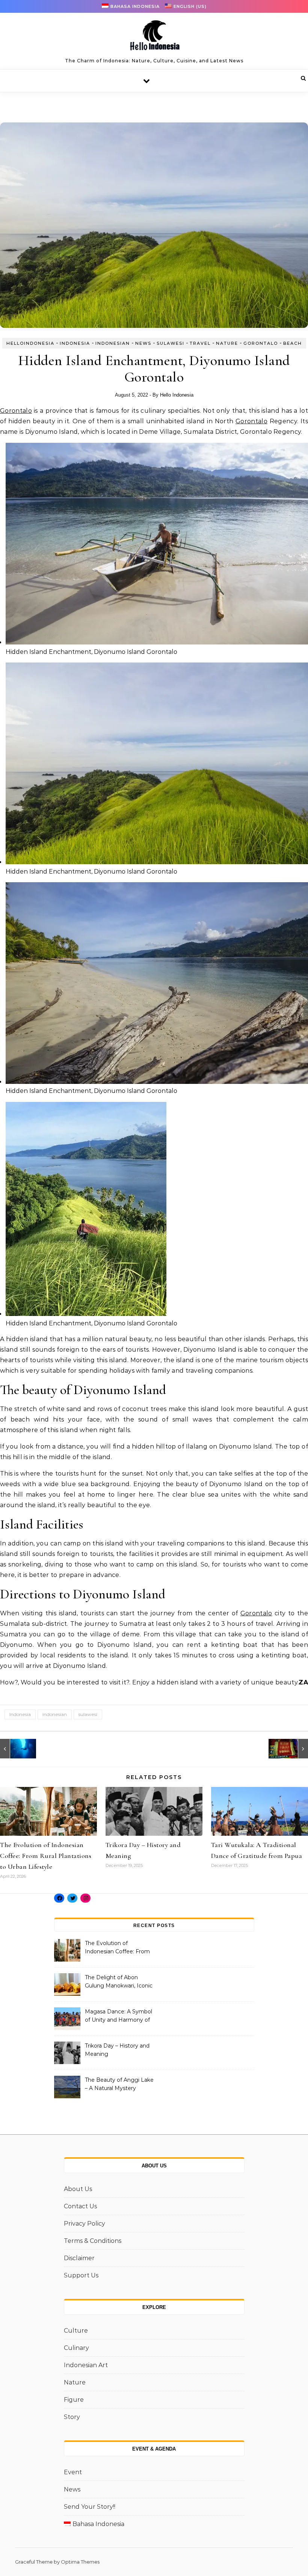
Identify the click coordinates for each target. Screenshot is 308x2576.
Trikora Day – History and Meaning (117, 2050)
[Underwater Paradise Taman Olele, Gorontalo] (17, 1749)
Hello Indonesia (177, 395)
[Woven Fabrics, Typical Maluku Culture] (291, 1749)
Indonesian (113, 343)
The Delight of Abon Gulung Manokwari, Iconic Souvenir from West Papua (119, 1982)
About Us (78, 2189)
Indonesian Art (86, 2365)
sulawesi (88, 1714)
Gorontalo (261, 343)
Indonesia (75, 343)
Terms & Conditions (93, 2241)
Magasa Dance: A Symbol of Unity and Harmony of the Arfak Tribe (119, 2016)
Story (72, 2417)
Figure (74, 2400)
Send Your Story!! (90, 2507)
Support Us (81, 2275)
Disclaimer (79, 2258)
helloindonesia (30, 343)
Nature (227, 343)
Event (73, 2472)
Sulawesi (171, 343)
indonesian (55, 1714)
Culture (76, 2331)
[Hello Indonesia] (154, 38)
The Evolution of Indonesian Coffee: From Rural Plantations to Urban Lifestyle (46, 1856)
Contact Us (80, 2206)
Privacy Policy (85, 2224)
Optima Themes (80, 2562)
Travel (200, 343)
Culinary (76, 2348)
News (143, 343)
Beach (293, 343)
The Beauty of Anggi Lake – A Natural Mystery (119, 2084)
